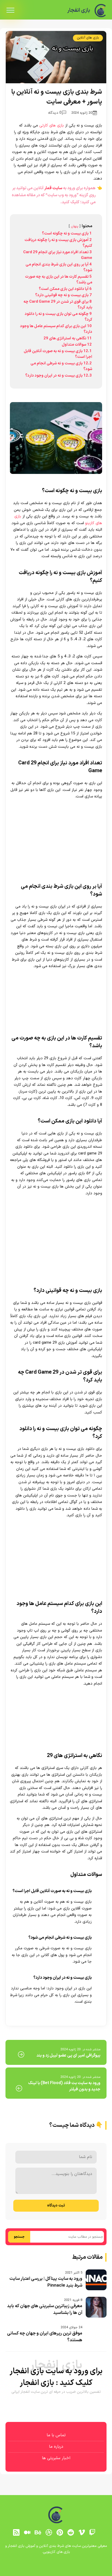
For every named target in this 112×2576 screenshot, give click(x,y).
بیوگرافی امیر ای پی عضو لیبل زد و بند (68, 2055)
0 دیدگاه (55, 113)
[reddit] (71, 2532)
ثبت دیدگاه (56, 2206)
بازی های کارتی (52, 126)
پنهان (75, 226)
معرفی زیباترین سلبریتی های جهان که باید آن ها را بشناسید (45, 2309)
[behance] (38, 2532)
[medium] (27, 2532)
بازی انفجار (79, 10)
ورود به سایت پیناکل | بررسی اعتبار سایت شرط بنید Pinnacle (46, 2282)
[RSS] (16, 2532)
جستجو (19, 2237)
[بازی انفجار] (101, 11)
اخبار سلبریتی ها (56, 2458)
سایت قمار (53, 188)
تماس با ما (56, 2435)
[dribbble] (49, 2532)
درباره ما (56, 2447)
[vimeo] (82, 2532)
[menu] (10, 10)
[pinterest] (60, 2532)
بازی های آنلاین (88, 38)
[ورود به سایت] (56, 2565)
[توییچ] (92, 2532)
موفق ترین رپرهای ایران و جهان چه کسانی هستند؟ (45, 2337)
